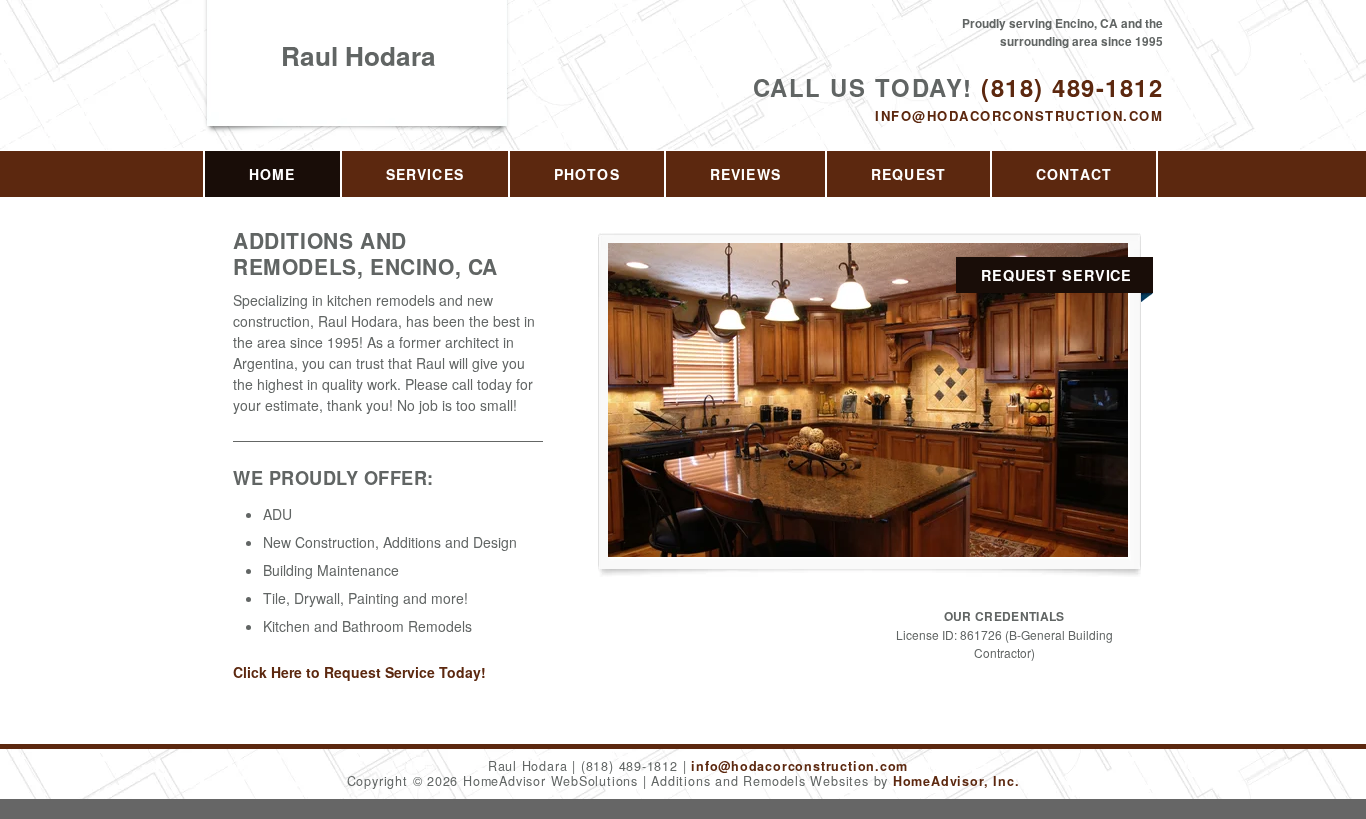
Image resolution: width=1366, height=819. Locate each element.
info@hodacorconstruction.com (1019, 115)
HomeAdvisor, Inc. (956, 781)
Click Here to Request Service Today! (359, 672)
